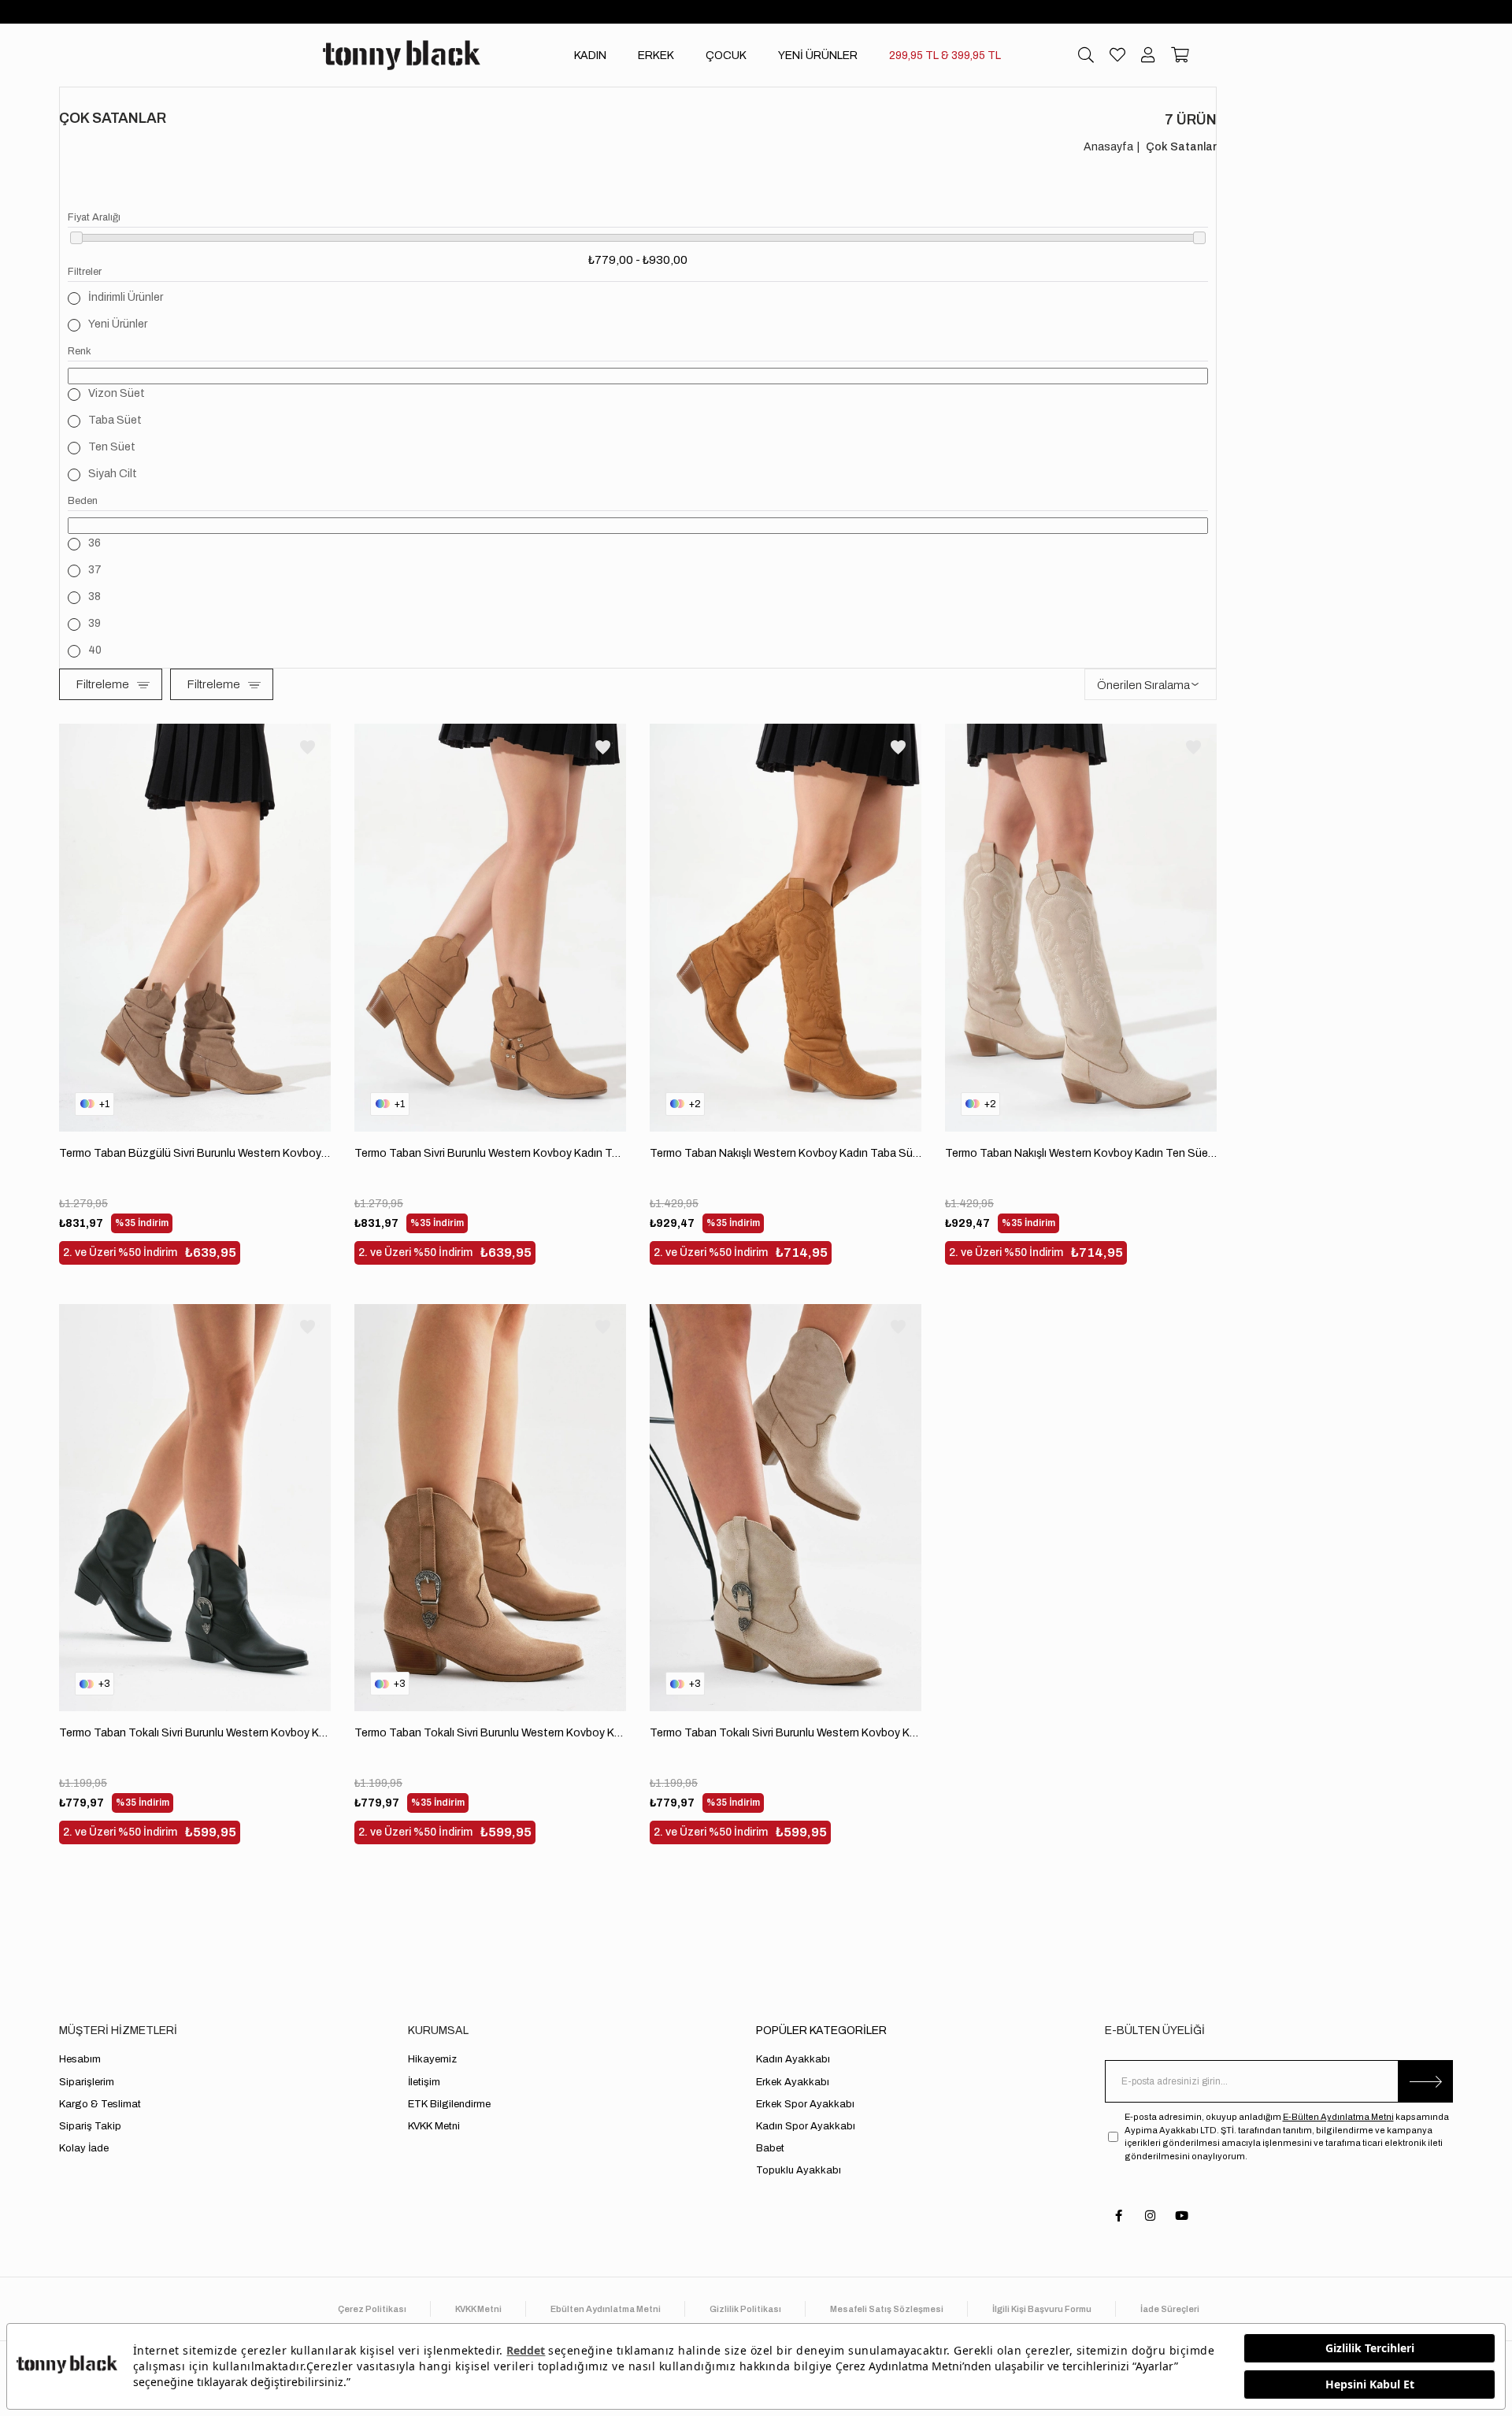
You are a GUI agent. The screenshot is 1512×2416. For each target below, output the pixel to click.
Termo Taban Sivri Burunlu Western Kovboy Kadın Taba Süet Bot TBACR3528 (490, 1153)
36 (94, 543)
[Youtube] (1182, 2216)
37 (95, 570)
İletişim (424, 2082)
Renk (80, 351)
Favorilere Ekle (308, 747)
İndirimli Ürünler (126, 297)
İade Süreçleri (1170, 2309)
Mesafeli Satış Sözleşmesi (887, 2309)
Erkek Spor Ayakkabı (805, 2104)
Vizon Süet (117, 393)
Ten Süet (112, 447)
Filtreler (85, 272)
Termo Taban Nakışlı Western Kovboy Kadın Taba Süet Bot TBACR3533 (786, 1153)
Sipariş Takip (90, 2126)
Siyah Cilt (113, 474)
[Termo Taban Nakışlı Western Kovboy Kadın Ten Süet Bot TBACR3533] (1081, 928)
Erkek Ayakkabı (793, 2082)
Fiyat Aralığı (94, 217)
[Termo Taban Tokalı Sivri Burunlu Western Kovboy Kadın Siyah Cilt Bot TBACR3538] (195, 1508)
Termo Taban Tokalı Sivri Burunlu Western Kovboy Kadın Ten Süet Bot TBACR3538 (786, 1733)
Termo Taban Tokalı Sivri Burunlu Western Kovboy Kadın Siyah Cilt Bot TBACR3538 (195, 1733)
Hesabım (80, 2059)
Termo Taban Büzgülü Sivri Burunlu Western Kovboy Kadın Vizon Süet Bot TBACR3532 (195, 1153)
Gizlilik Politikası (745, 2309)
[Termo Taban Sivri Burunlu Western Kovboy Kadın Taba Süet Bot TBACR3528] (490, 928)
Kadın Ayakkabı (793, 2059)
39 (94, 623)
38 (94, 597)
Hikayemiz (432, 2059)
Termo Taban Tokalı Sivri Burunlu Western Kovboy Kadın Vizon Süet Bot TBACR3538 (490, 1733)
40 (95, 650)
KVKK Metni (434, 2126)
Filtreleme (102, 684)
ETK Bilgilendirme (449, 2104)
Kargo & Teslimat (100, 2104)
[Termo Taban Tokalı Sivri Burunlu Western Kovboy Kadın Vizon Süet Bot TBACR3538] (490, 1508)
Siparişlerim (87, 2082)
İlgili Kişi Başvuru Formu (1042, 2309)
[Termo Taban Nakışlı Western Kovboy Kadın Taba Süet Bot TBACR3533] (786, 928)
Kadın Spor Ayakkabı (806, 2126)
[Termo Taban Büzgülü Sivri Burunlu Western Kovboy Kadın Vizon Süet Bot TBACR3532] (195, 928)
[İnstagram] (1150, 2216)
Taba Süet (115, 420)
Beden (83, 501)
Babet (770, 2148)
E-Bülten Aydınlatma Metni (1338, 2117)
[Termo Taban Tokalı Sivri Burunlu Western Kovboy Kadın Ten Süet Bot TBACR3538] (786, 1508)
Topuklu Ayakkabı (799, 2170)
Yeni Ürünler (118, 324)
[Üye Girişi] (1148, 55)
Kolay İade (84, 2148)
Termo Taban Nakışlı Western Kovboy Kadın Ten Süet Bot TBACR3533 (1081, 1153)
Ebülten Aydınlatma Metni (606, 2309)
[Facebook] (1119, 2216)
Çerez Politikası (372, 2309)
